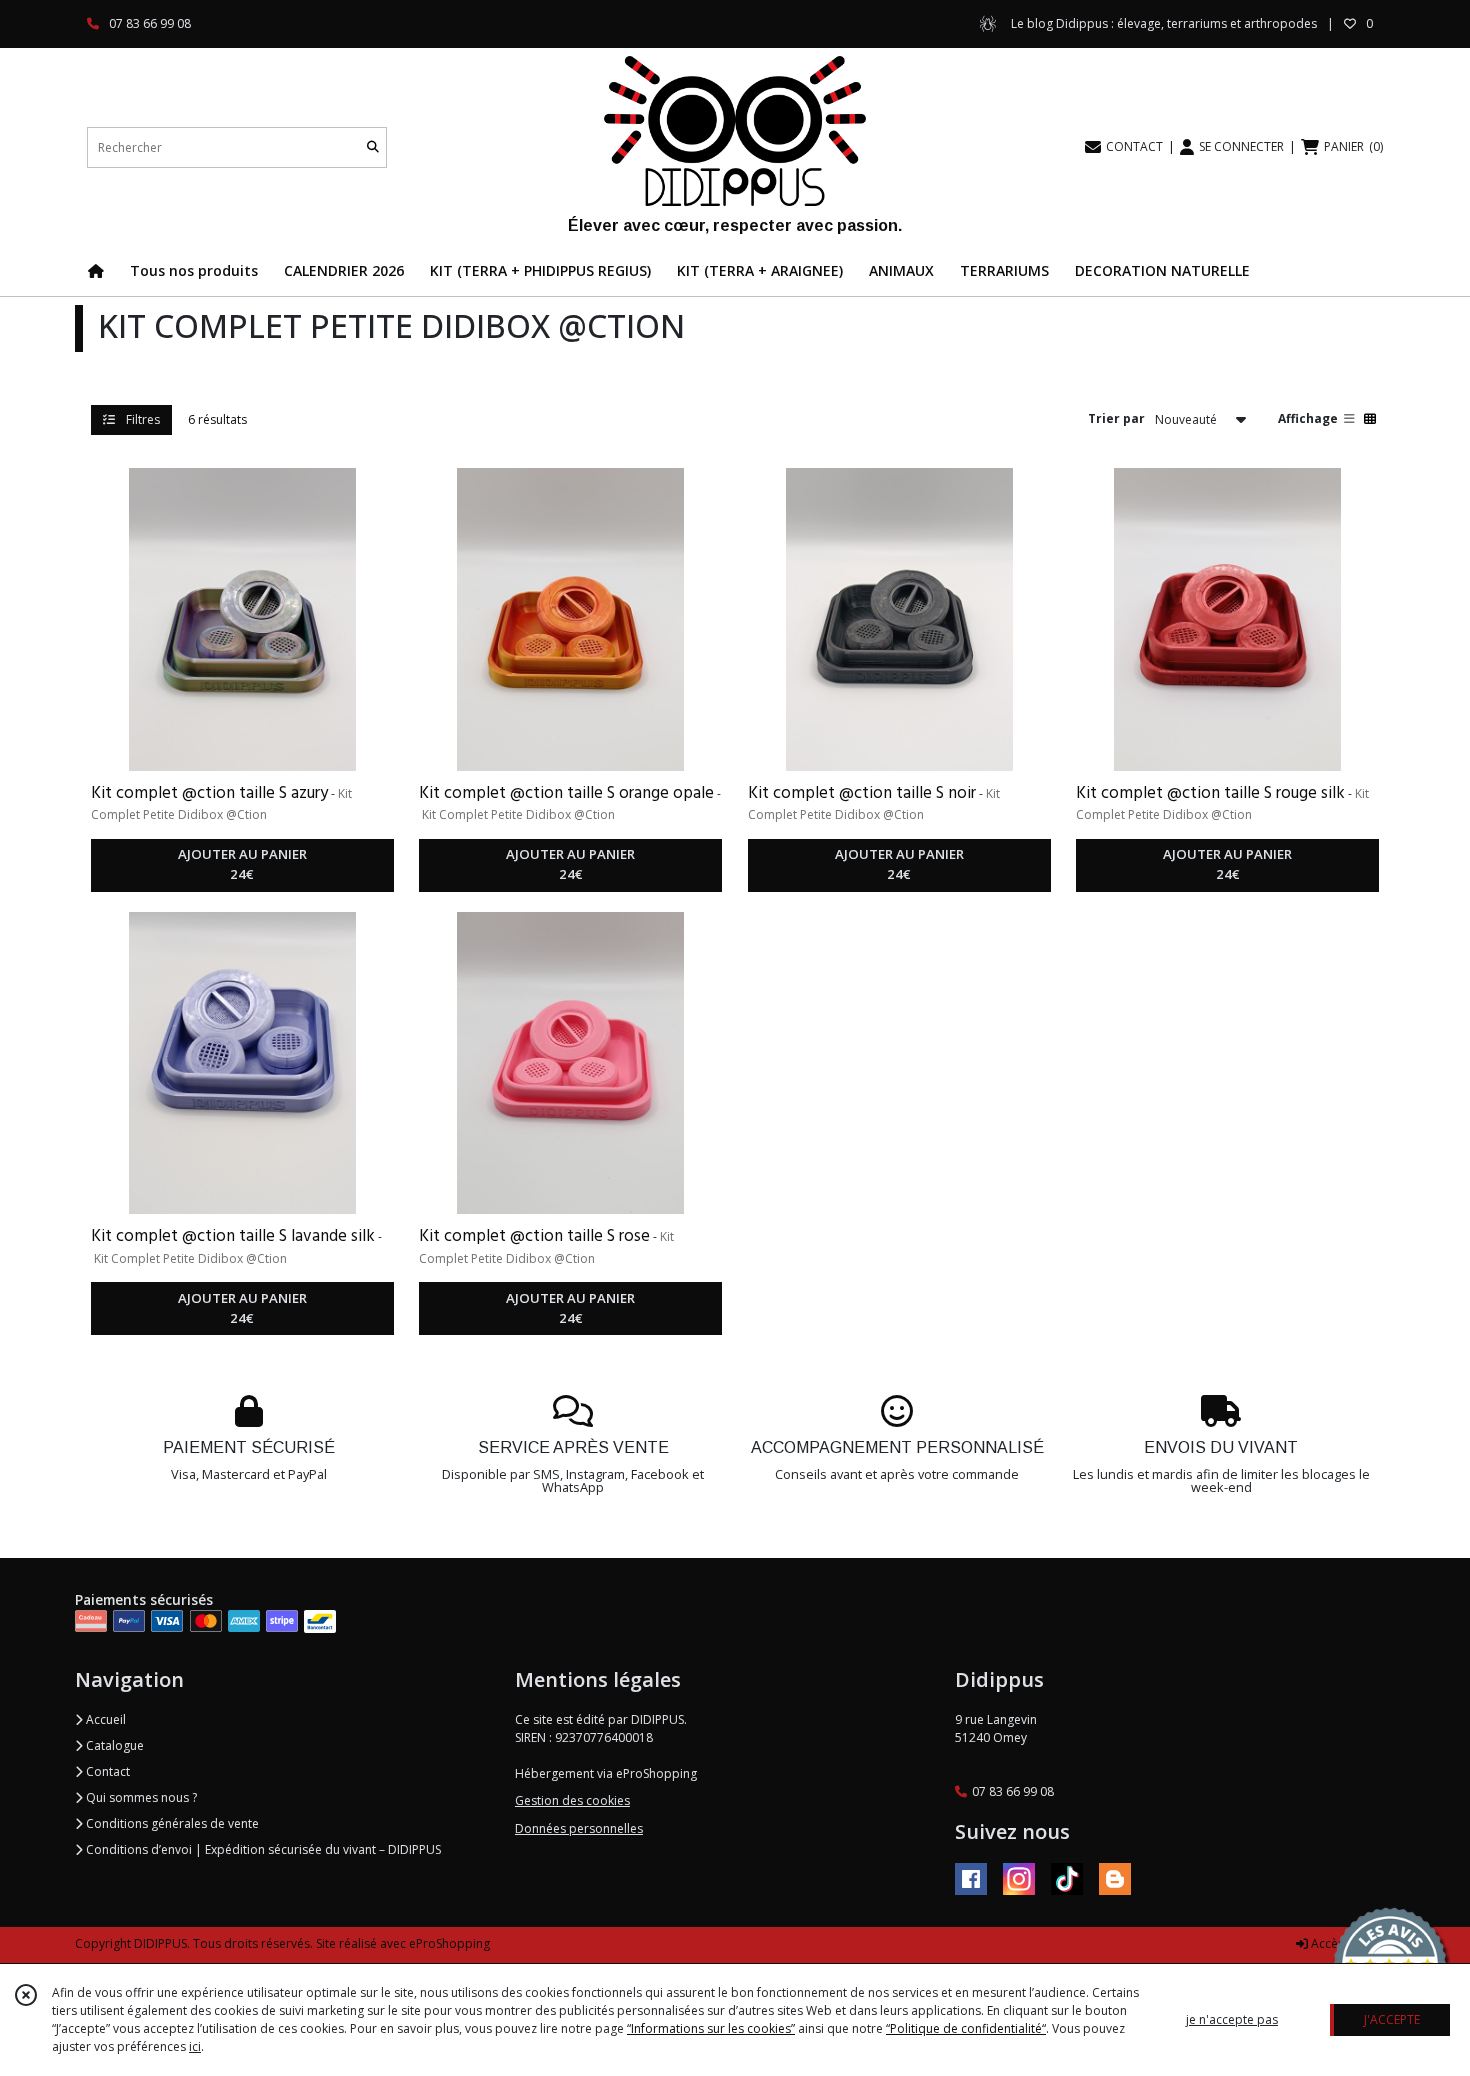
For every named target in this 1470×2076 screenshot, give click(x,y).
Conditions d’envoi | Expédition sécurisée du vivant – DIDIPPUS (262, 1849)
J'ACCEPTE (1392, 2019)
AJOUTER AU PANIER (242, 864)
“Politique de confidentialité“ (966, 2028)
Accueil (104, 1719)
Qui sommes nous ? (140, 1797)
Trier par (1116, 418)
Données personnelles (579, 1828)
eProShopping (449, 1943)
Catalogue (113, 1745)
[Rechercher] (373, 147)
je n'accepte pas (1232, 2019)
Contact (106, 1771)
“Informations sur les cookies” (711, 2028)
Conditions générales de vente (171, 1823)
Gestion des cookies (572, 1800)
